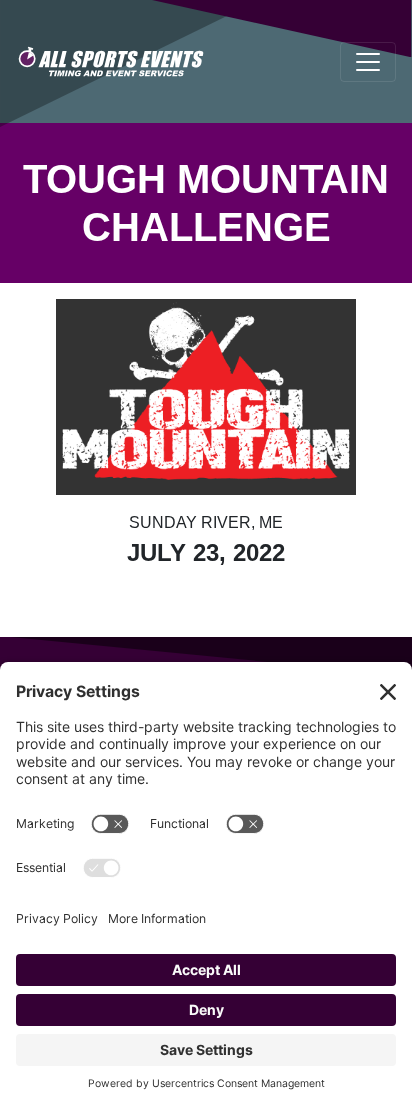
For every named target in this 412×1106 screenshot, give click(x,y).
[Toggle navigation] (368, 62)
